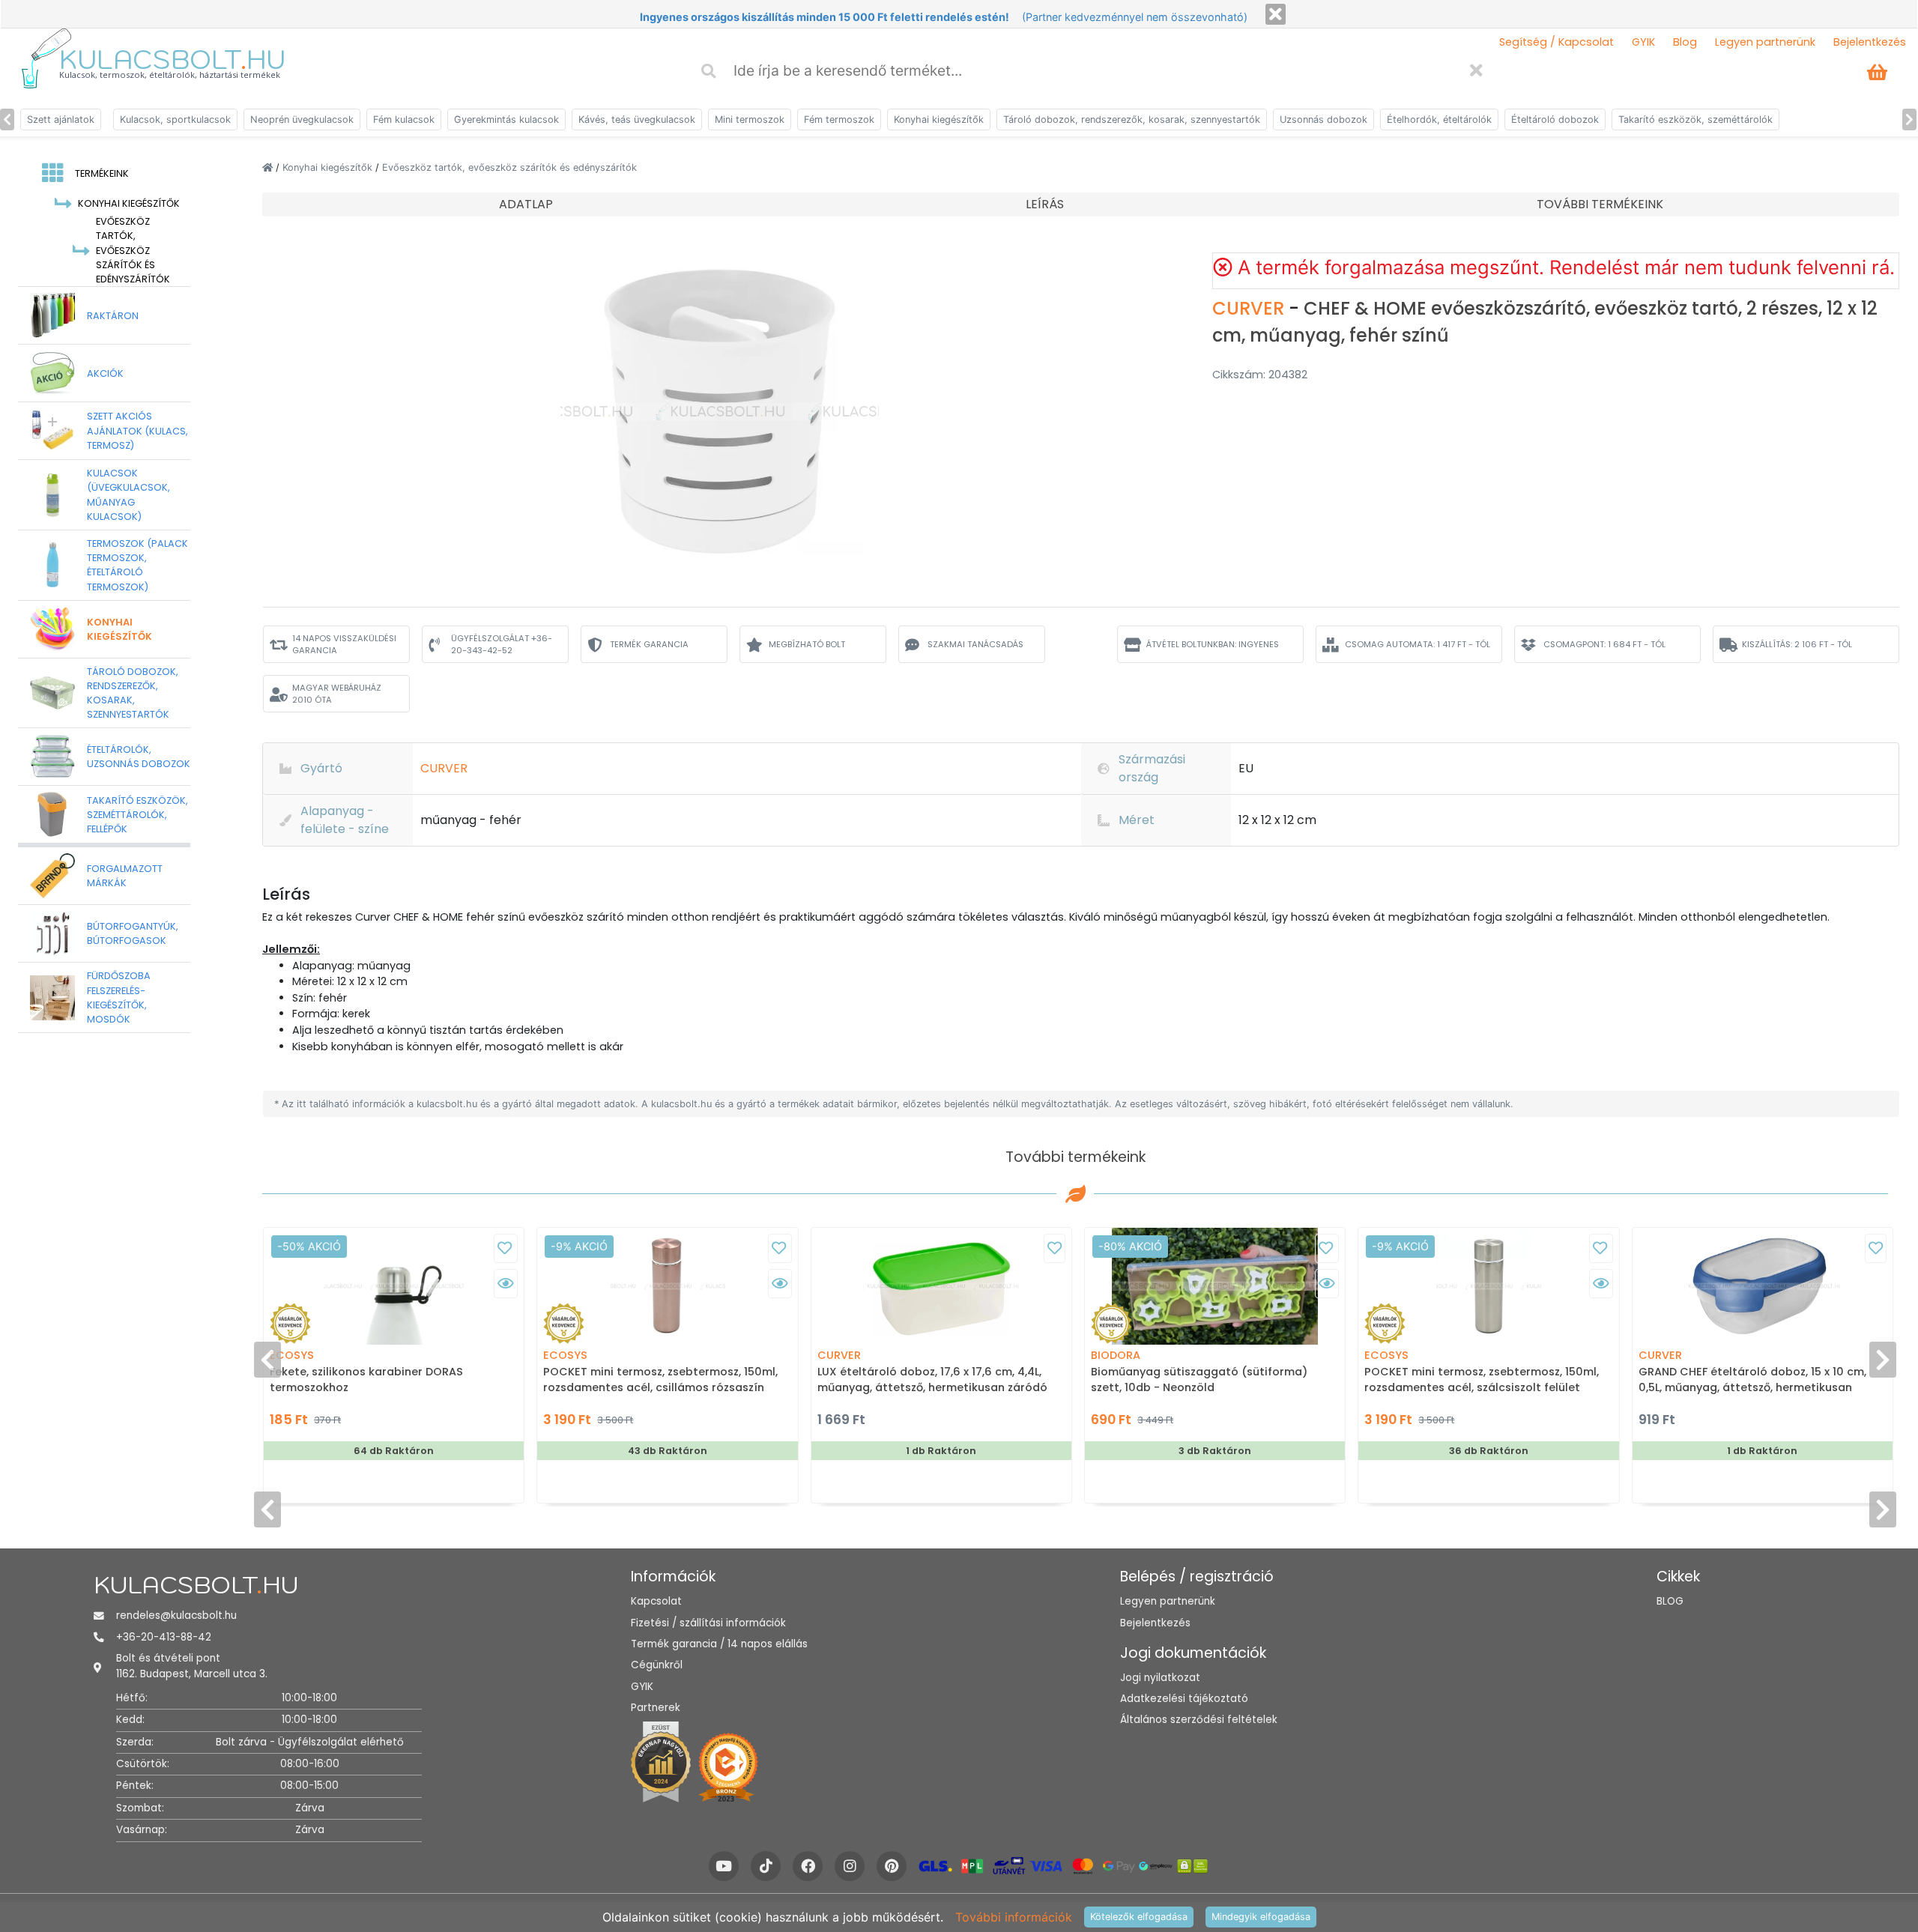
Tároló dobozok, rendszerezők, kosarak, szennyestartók (1132, 119)
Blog (1685, 42)
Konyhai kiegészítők (939, 119)
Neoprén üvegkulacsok (302, 119)
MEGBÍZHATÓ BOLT (807, 644)
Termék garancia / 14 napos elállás (719, 1644)
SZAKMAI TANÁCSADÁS (975, 644)
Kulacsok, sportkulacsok (175, 119)
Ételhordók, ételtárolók (1439, 119)
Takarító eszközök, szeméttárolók (1695, 119)
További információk (1014, 1917)
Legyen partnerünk (1765, 42)
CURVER (1250, 308)
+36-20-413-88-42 (164, 1637)
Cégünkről (657, 1665)
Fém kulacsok (404, 119)
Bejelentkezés (1870, 42)
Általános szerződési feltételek (1199, 1720)
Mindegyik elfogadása (1261, 1917)
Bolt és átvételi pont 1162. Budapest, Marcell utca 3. (192, 1666)
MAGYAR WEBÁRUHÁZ (337, 694)
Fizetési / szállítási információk (708, 1623)
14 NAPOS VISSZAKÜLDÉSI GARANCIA (344, 645)
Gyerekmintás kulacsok (506, 119)
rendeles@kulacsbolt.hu (176, 1615)
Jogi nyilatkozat (1160, 1678)
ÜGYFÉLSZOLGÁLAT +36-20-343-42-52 (502, 645)
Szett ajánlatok (61, 119)
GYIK (1643, 42)
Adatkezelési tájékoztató (1184, 1699)
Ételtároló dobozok (1555, 119)
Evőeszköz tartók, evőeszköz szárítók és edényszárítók (509, 167)
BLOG (1670, 1601)
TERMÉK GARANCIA (649, 644)
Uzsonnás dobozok (1323, 119)
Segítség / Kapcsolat (1557, 42)
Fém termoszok (839, 119)
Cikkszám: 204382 (1260, 375)
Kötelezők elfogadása (1139, 1917)
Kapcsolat (656, 1601)
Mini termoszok (750, 119)
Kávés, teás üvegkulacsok (637, 119)
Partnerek (656, 1708)
